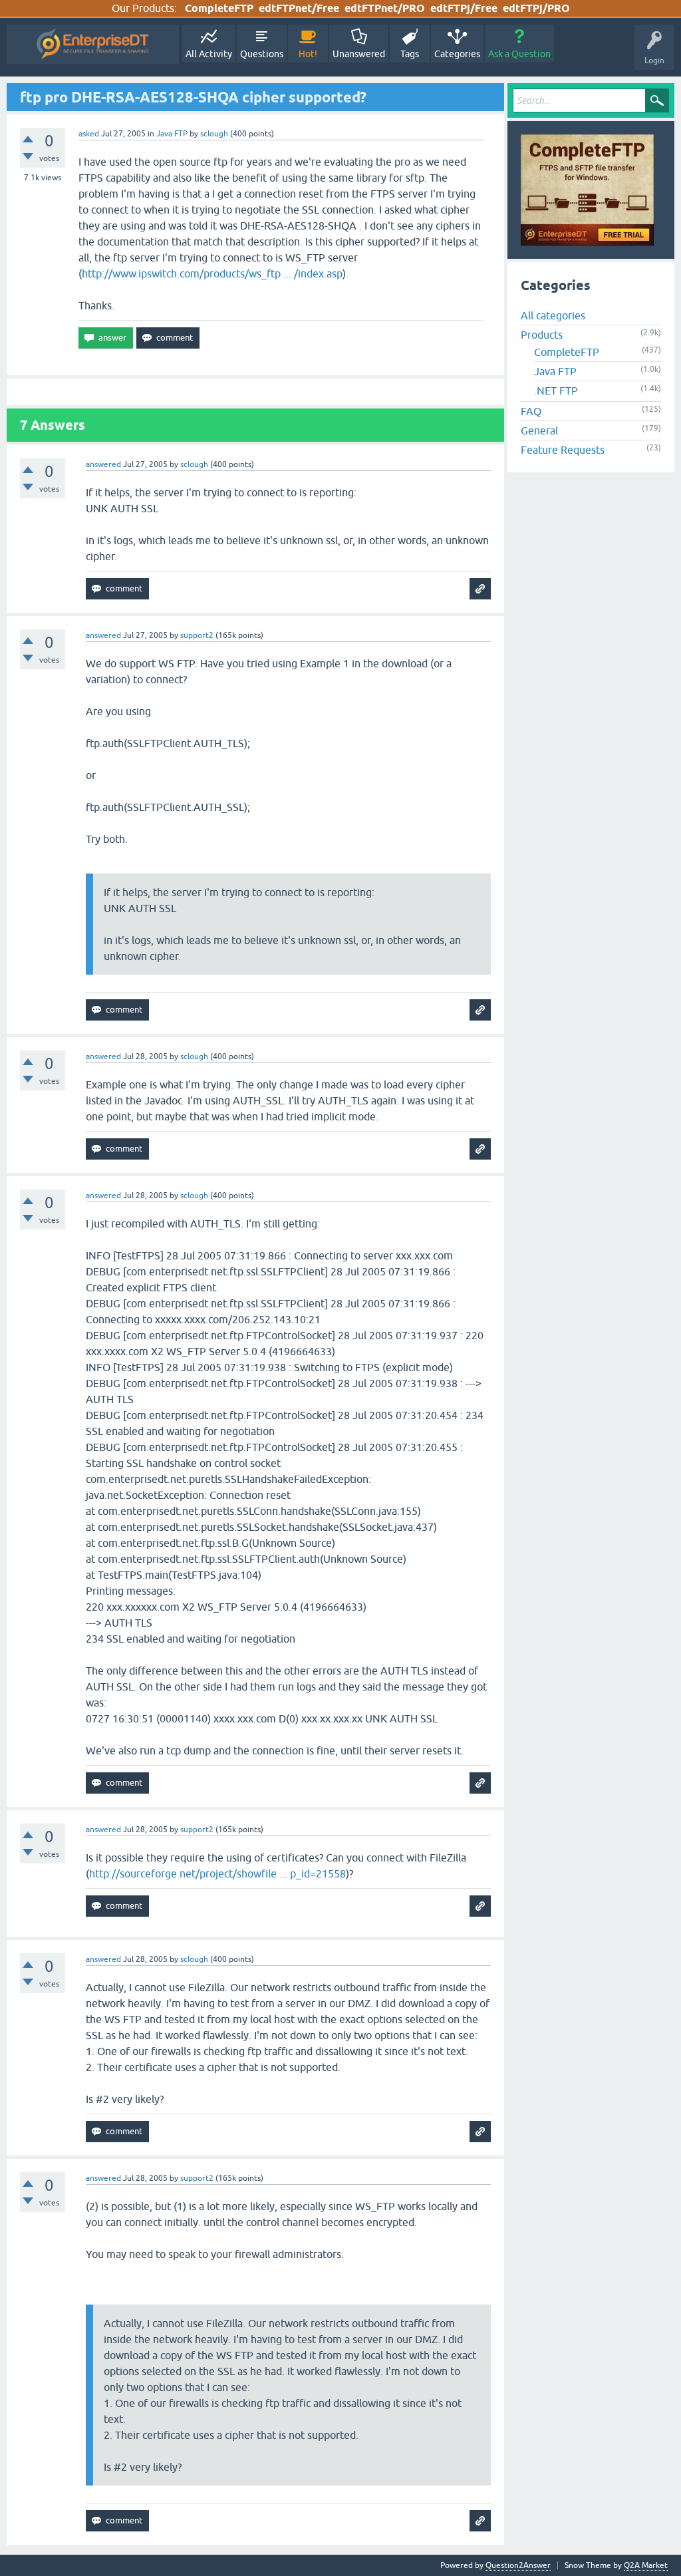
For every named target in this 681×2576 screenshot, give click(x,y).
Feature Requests (563, 450)
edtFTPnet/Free (299, 8)
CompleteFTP (219, 8)
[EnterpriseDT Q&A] (93, 44)
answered (103, 464)
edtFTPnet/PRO (385, 8)
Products (542, 335)
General (539, 430)
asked (89, 134)
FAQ (531, 411)
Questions (262, 54)
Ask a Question (519, 54)
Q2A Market (646, 2565)
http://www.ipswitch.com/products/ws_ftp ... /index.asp (212, 273)
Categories (457, 54)
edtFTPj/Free (464, 8)
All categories (553, 315)
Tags (410, 54)
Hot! (308, 54)
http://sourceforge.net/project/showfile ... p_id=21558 (217, 1873)
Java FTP (172, 134)
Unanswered (359, 54)
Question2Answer (518, 2565)
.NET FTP (556, 391)
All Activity (209, 54)
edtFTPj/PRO (536, 8)
